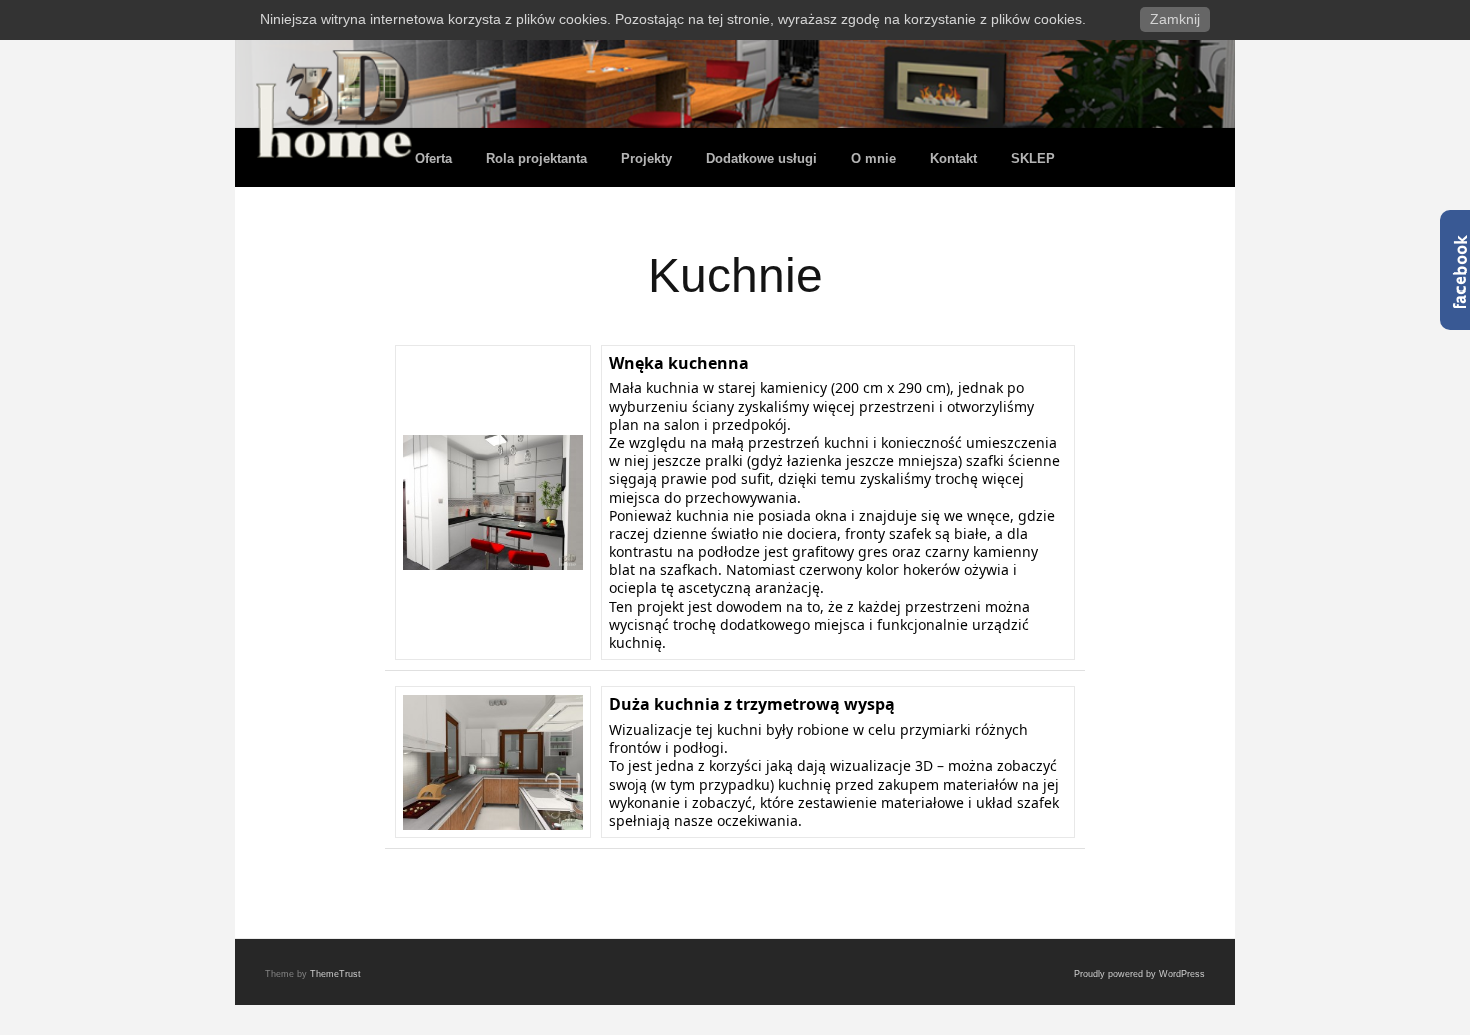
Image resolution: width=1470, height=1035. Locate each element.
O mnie (873, 158)
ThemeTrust (335, 974)
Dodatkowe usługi (761, 158)
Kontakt (953, 158)
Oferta (433, 158)
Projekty (646, 158)
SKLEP (1033, 158)
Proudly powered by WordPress (1139, 974)
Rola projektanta (536, 158)
